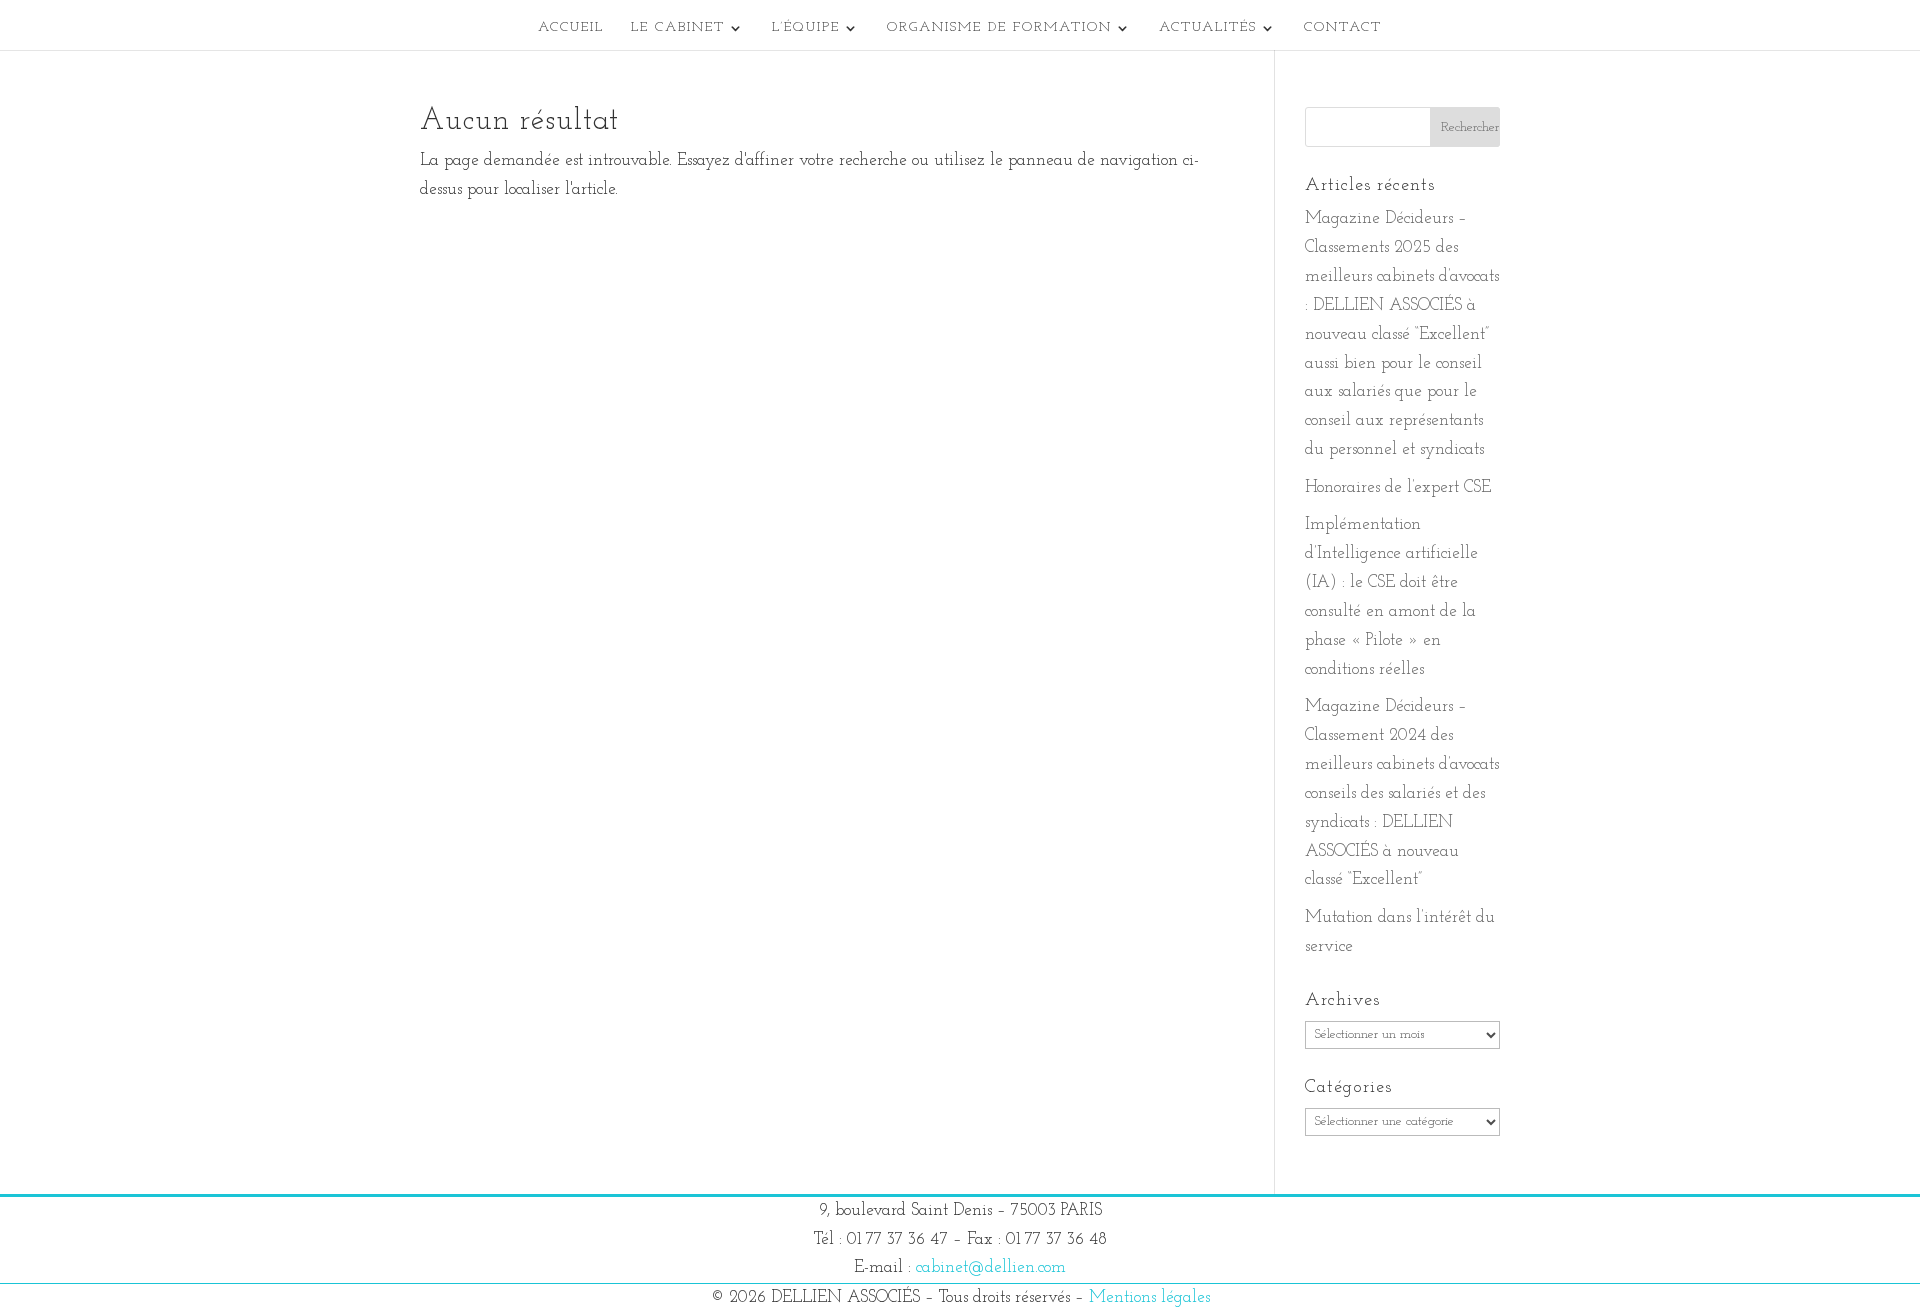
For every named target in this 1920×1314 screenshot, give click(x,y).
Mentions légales (1149, 1297)
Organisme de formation (999, 28)
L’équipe (806, 28)
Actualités (1208, 28)
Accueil (571, 28)
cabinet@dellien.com (991, 1267)
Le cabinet (678, 28)
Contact (1343, 28)
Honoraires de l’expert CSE (1398, 487)
